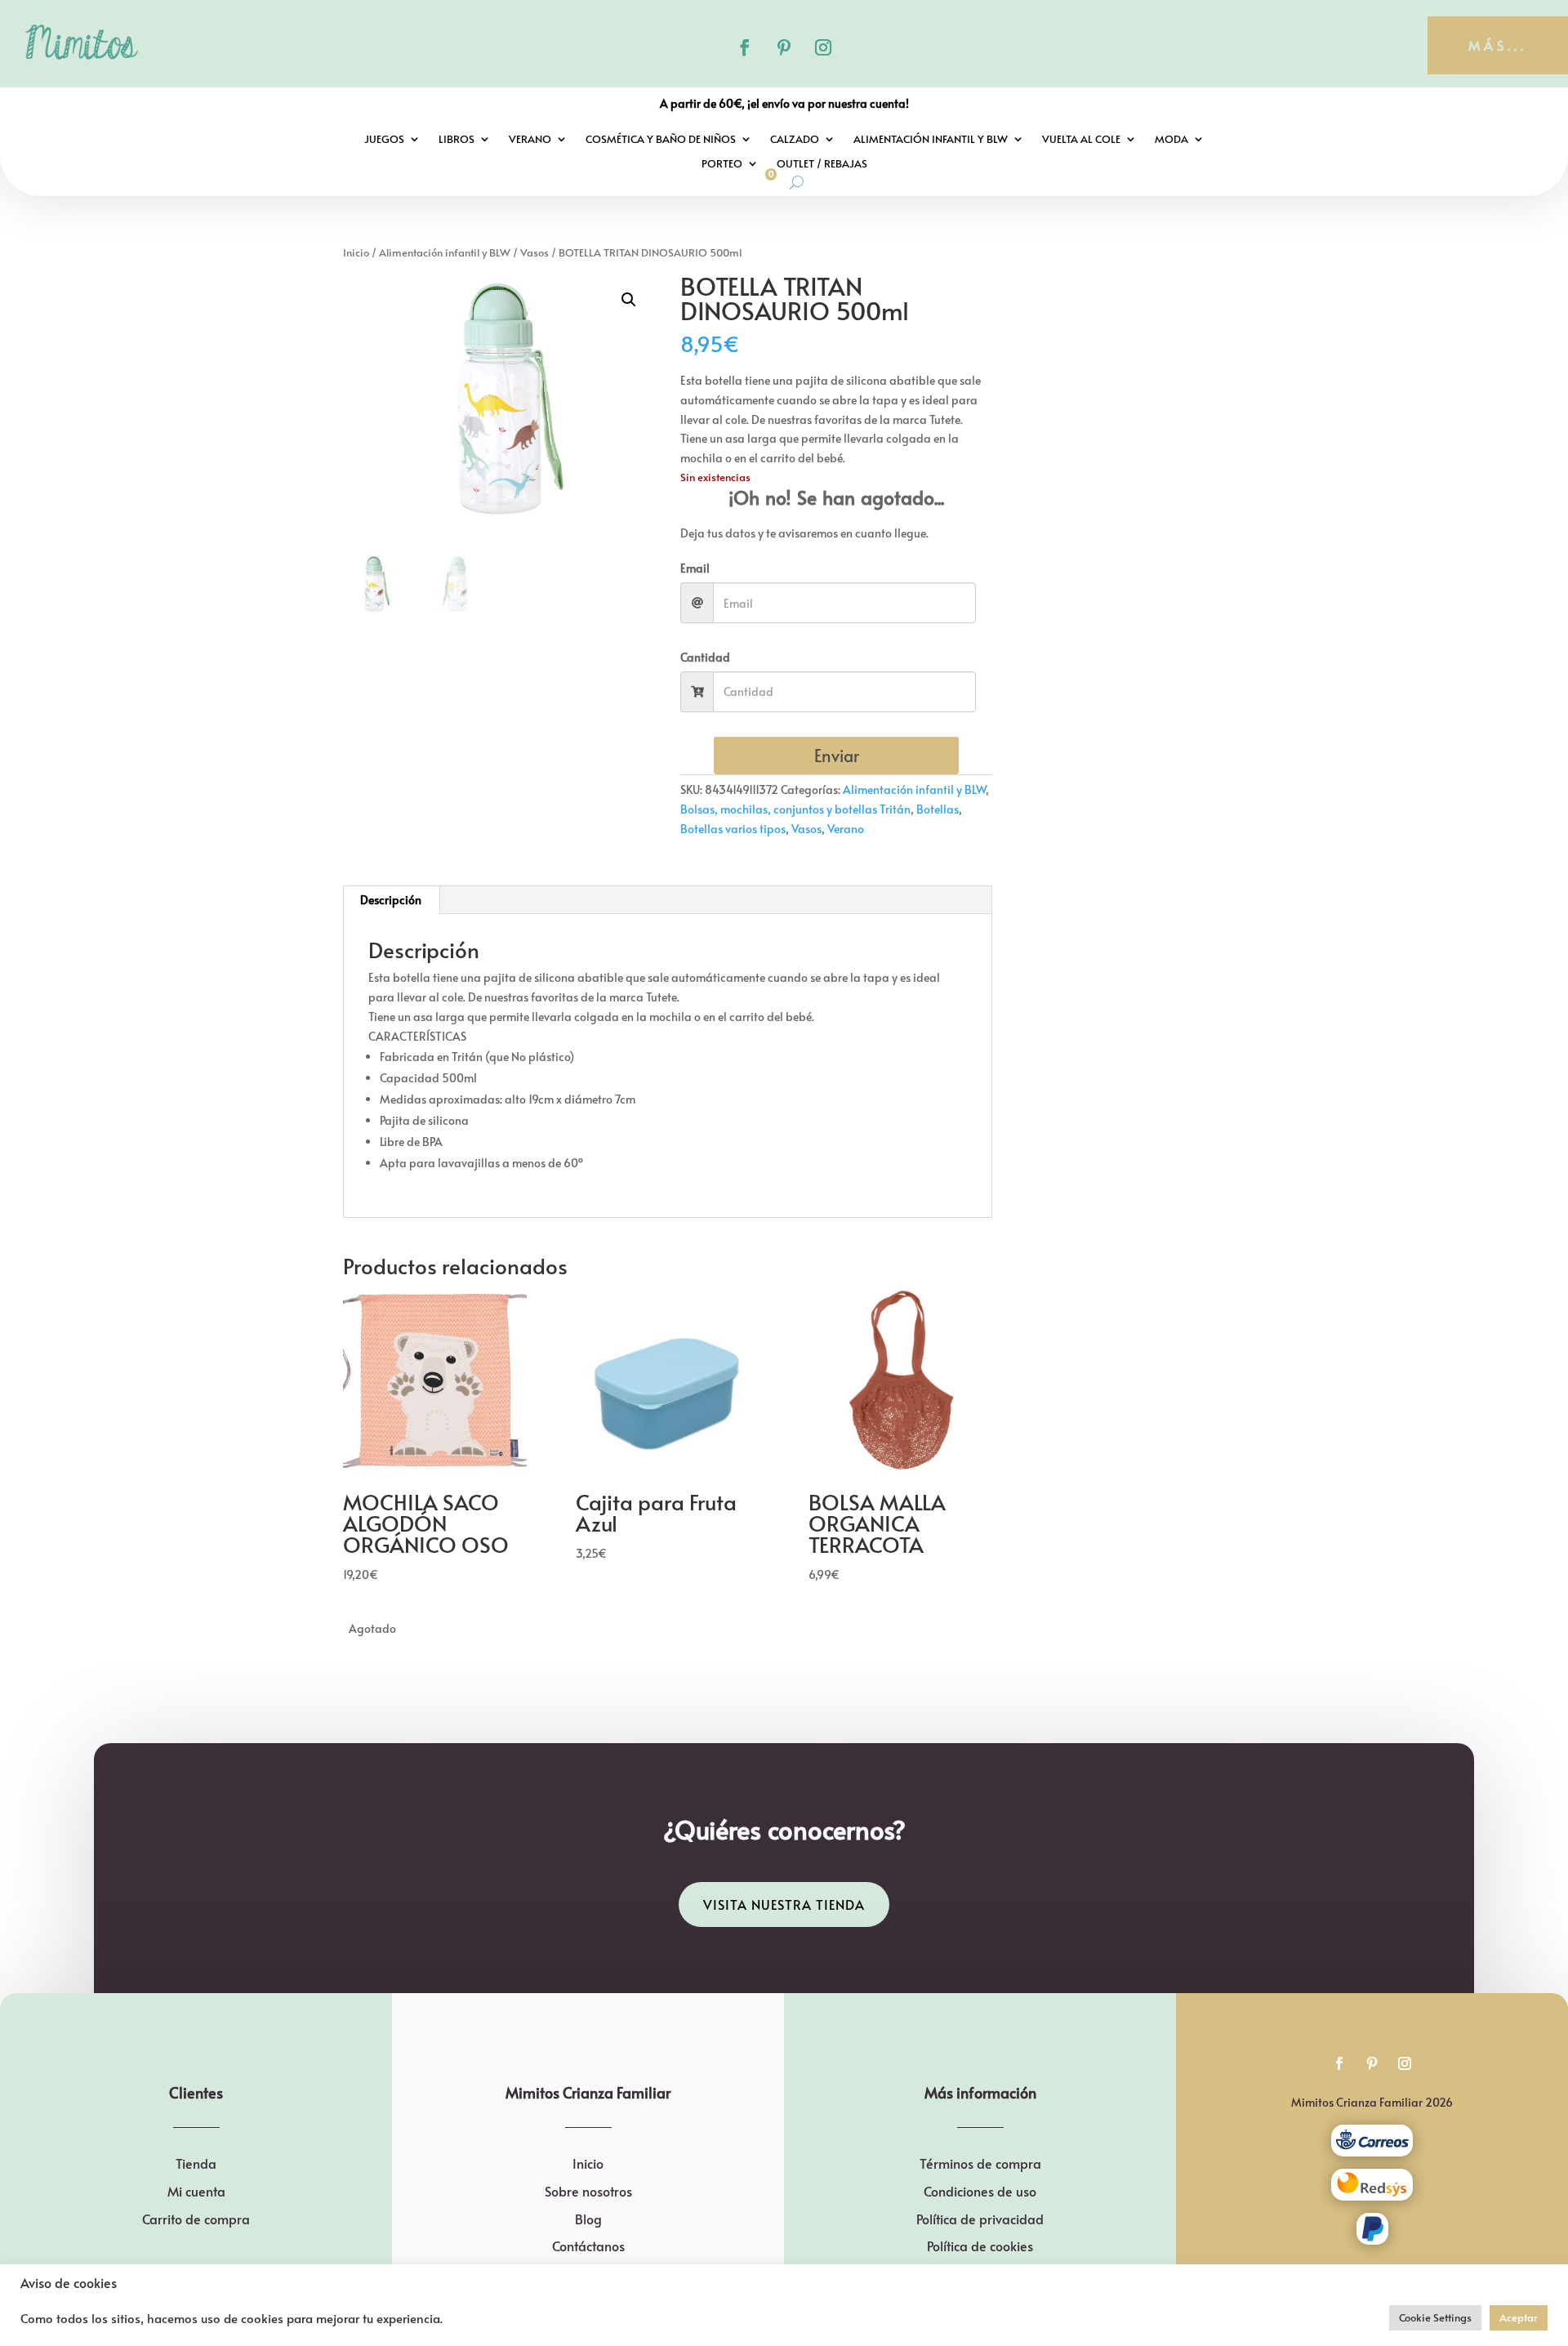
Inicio (356, 252)
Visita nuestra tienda (784, 1904)
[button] (629, 300)
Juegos (384, 140)
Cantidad (705, 657)
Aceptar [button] (1519, 2317)
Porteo (722, 164)
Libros (457, 140)
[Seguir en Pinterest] (784, 47)
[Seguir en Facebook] (745, 47)
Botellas (938, 809)
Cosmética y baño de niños (661, 140)
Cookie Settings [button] (1435, 2317)
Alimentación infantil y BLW (931, 140)
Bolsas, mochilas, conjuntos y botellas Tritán (795, 809)
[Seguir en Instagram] (823, 47)
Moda (1172, 140)
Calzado (795, 140)
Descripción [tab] (391, 900)
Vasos (535, 252)
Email (695, 568)
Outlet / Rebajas (822, 164)
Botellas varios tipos (733, 829)
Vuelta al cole (1081, 140)
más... (1498, 45)
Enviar (837, 756)
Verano (530, 140)
